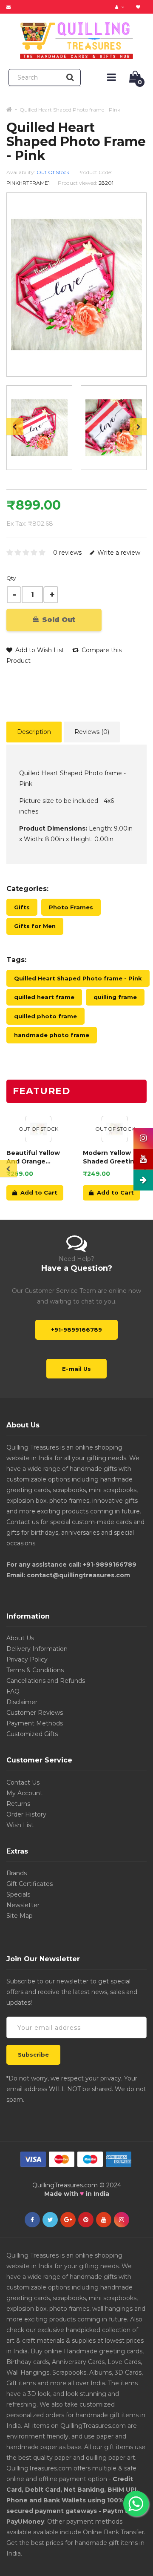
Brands (17, 1873)
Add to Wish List (39, 650)
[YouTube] (104, 2220)
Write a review (118, 553)
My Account (24, 1793)
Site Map (20, 1916)
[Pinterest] (86, 2220)
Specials (18, 1894)
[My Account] (121, 7)
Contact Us (23, 1782)
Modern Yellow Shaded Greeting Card (111, 1157)
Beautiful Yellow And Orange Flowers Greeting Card (34, 1157)
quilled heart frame (44, 997)
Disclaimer (22, 1702)
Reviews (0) (92, 732)
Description (34, 732)
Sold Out (58, 620)
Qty (11, 578)
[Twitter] (50, 2220)
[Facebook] (32, 2220)
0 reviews (67, 553)
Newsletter (23, 1905)
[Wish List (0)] (139, 7)
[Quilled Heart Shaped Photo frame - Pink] (39, 428)
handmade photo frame (52, 1035)
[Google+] (68, 2220)
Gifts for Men (35, 926)
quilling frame (115, 997)
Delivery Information (37, 1649)
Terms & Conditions (35, 1670)
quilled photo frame (45, 1016)
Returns (18, 1804)
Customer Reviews (35, 1713)
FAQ (13, 1691)
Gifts (22, 907)
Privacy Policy (27, 1659)
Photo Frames (71, 907)
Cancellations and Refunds (46, 1681)
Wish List (20, 1825)
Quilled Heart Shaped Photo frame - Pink (70, 110)
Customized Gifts (32, 1734)
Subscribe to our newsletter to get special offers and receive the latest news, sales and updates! (72, 1992)
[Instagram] (122, 2220)
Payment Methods (35, 1723)
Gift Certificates (30, 1884)
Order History (26, 1814)
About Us (20, 1638)
